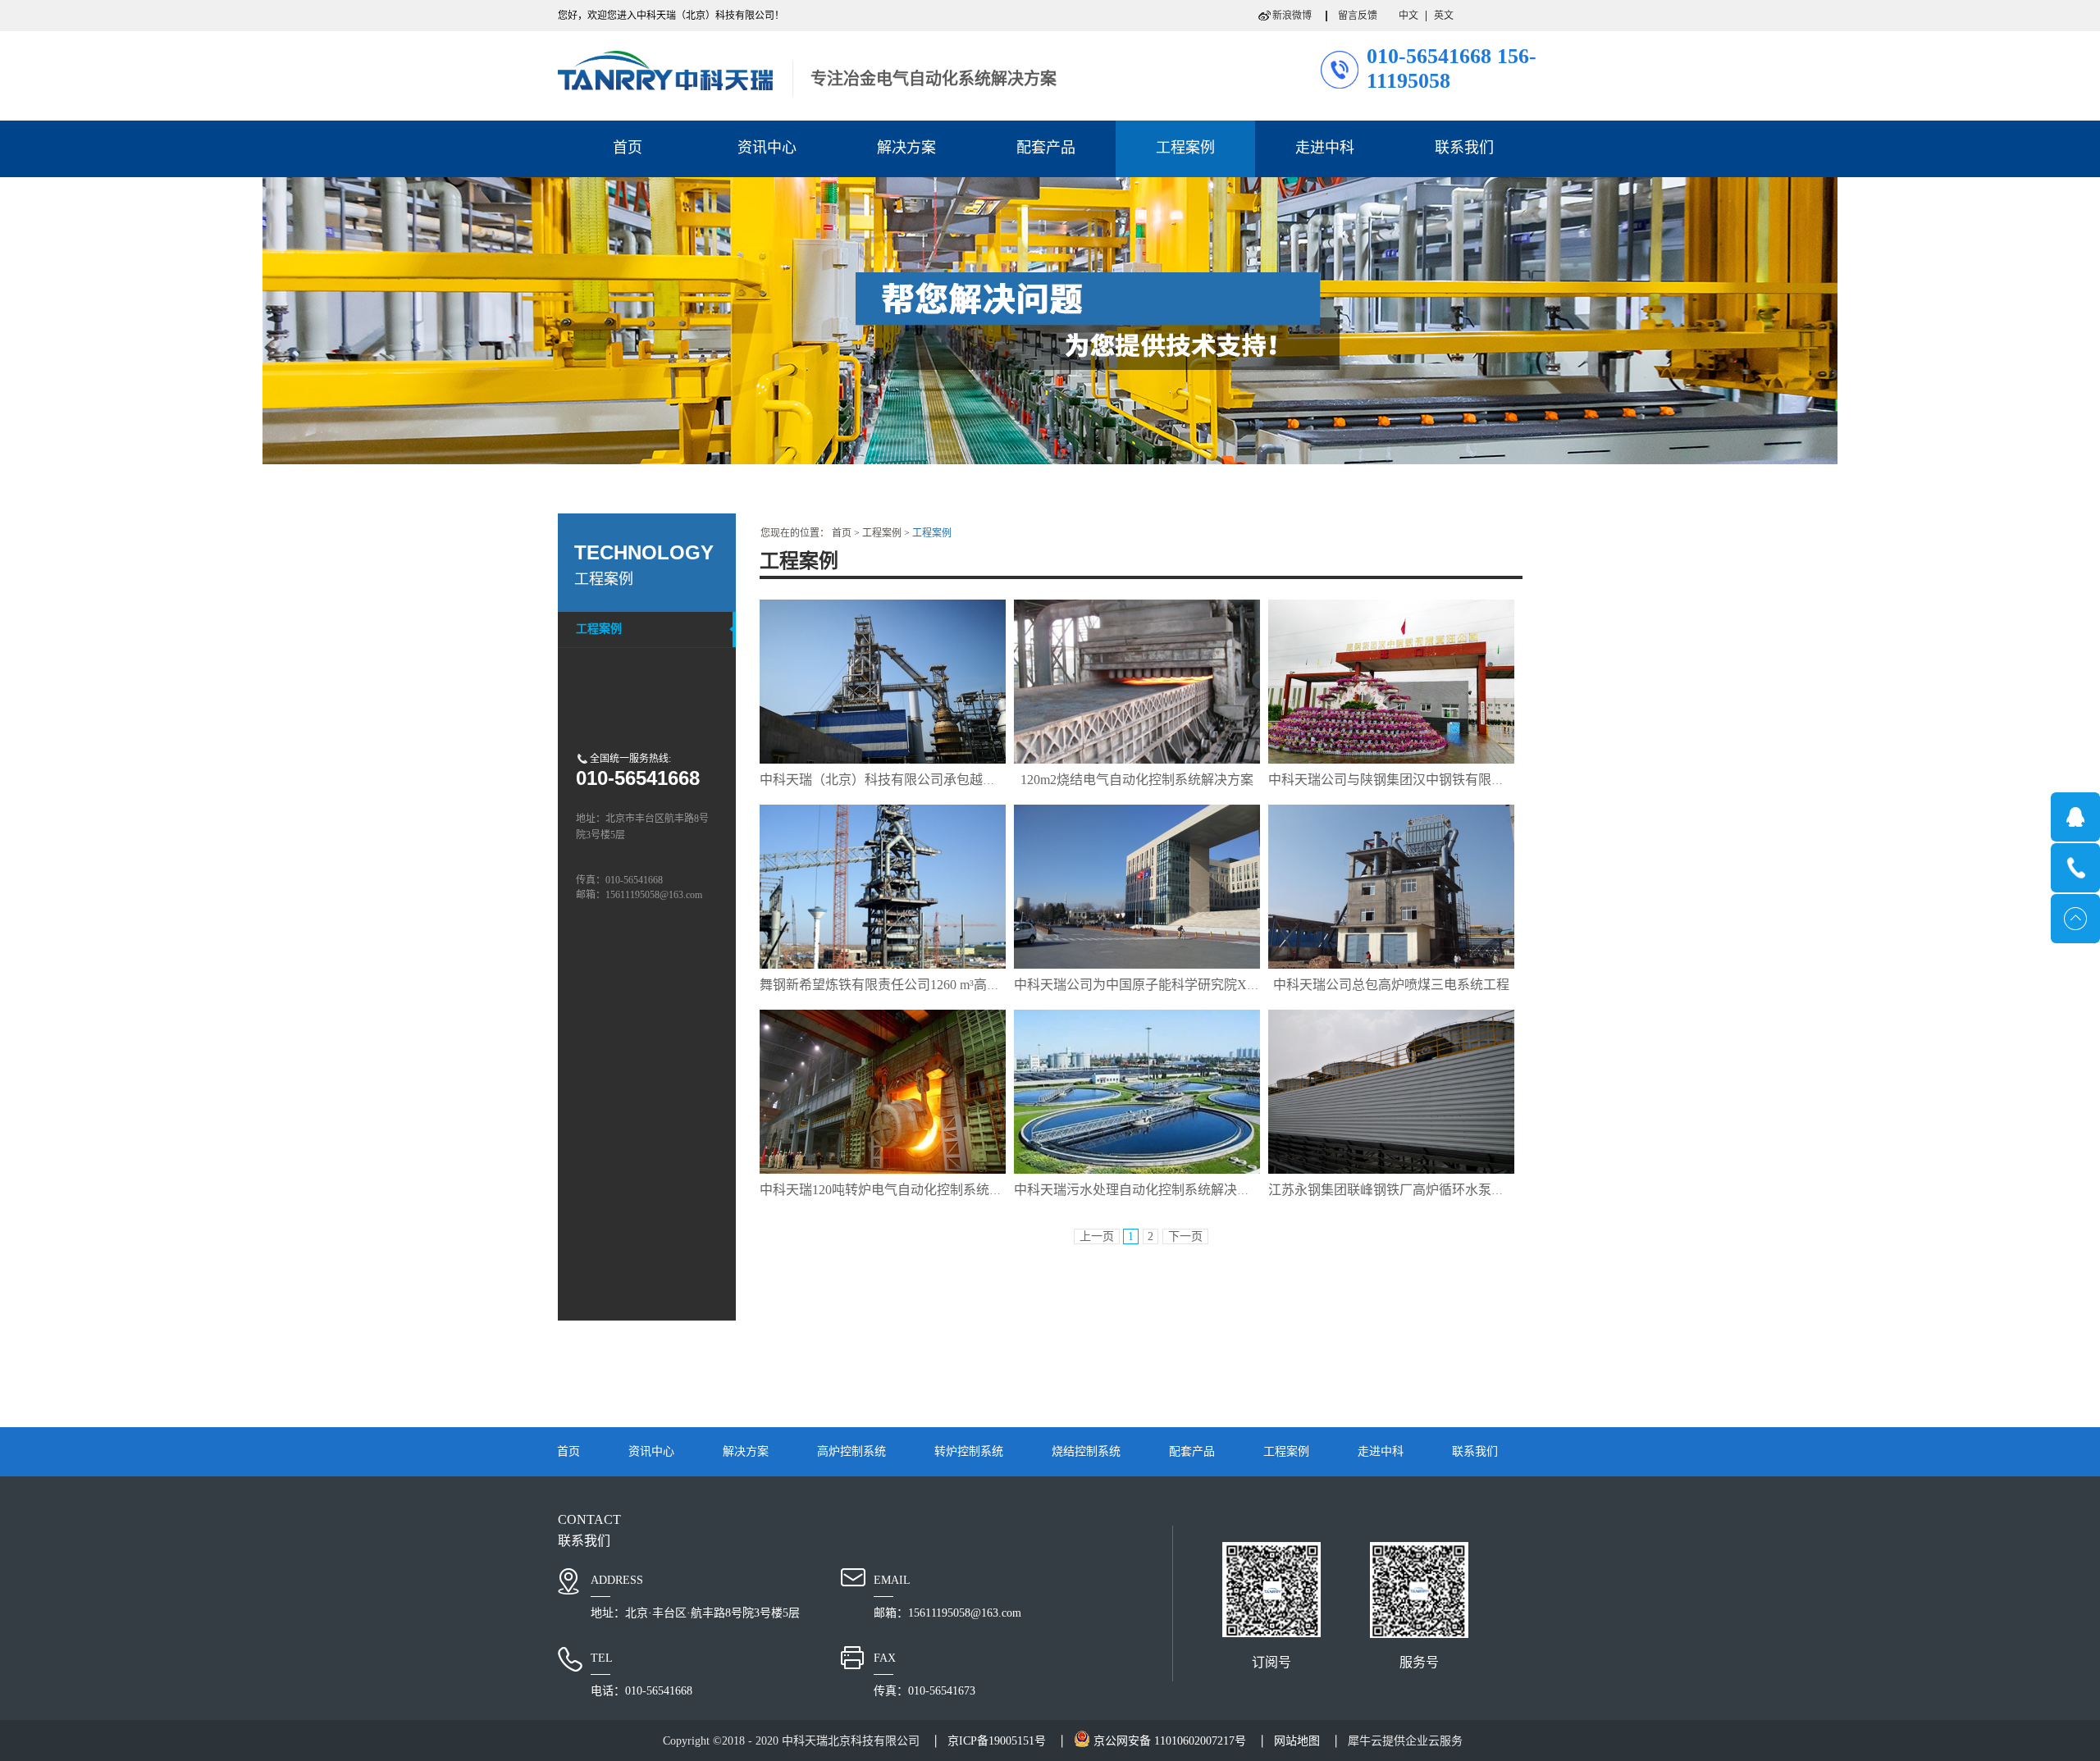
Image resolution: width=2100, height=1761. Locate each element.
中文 (1408, 16)
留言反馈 (1358, 16)
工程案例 (882, 533)
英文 (1444, 16)
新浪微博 (1292, 16)
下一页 (1185, 1236)
